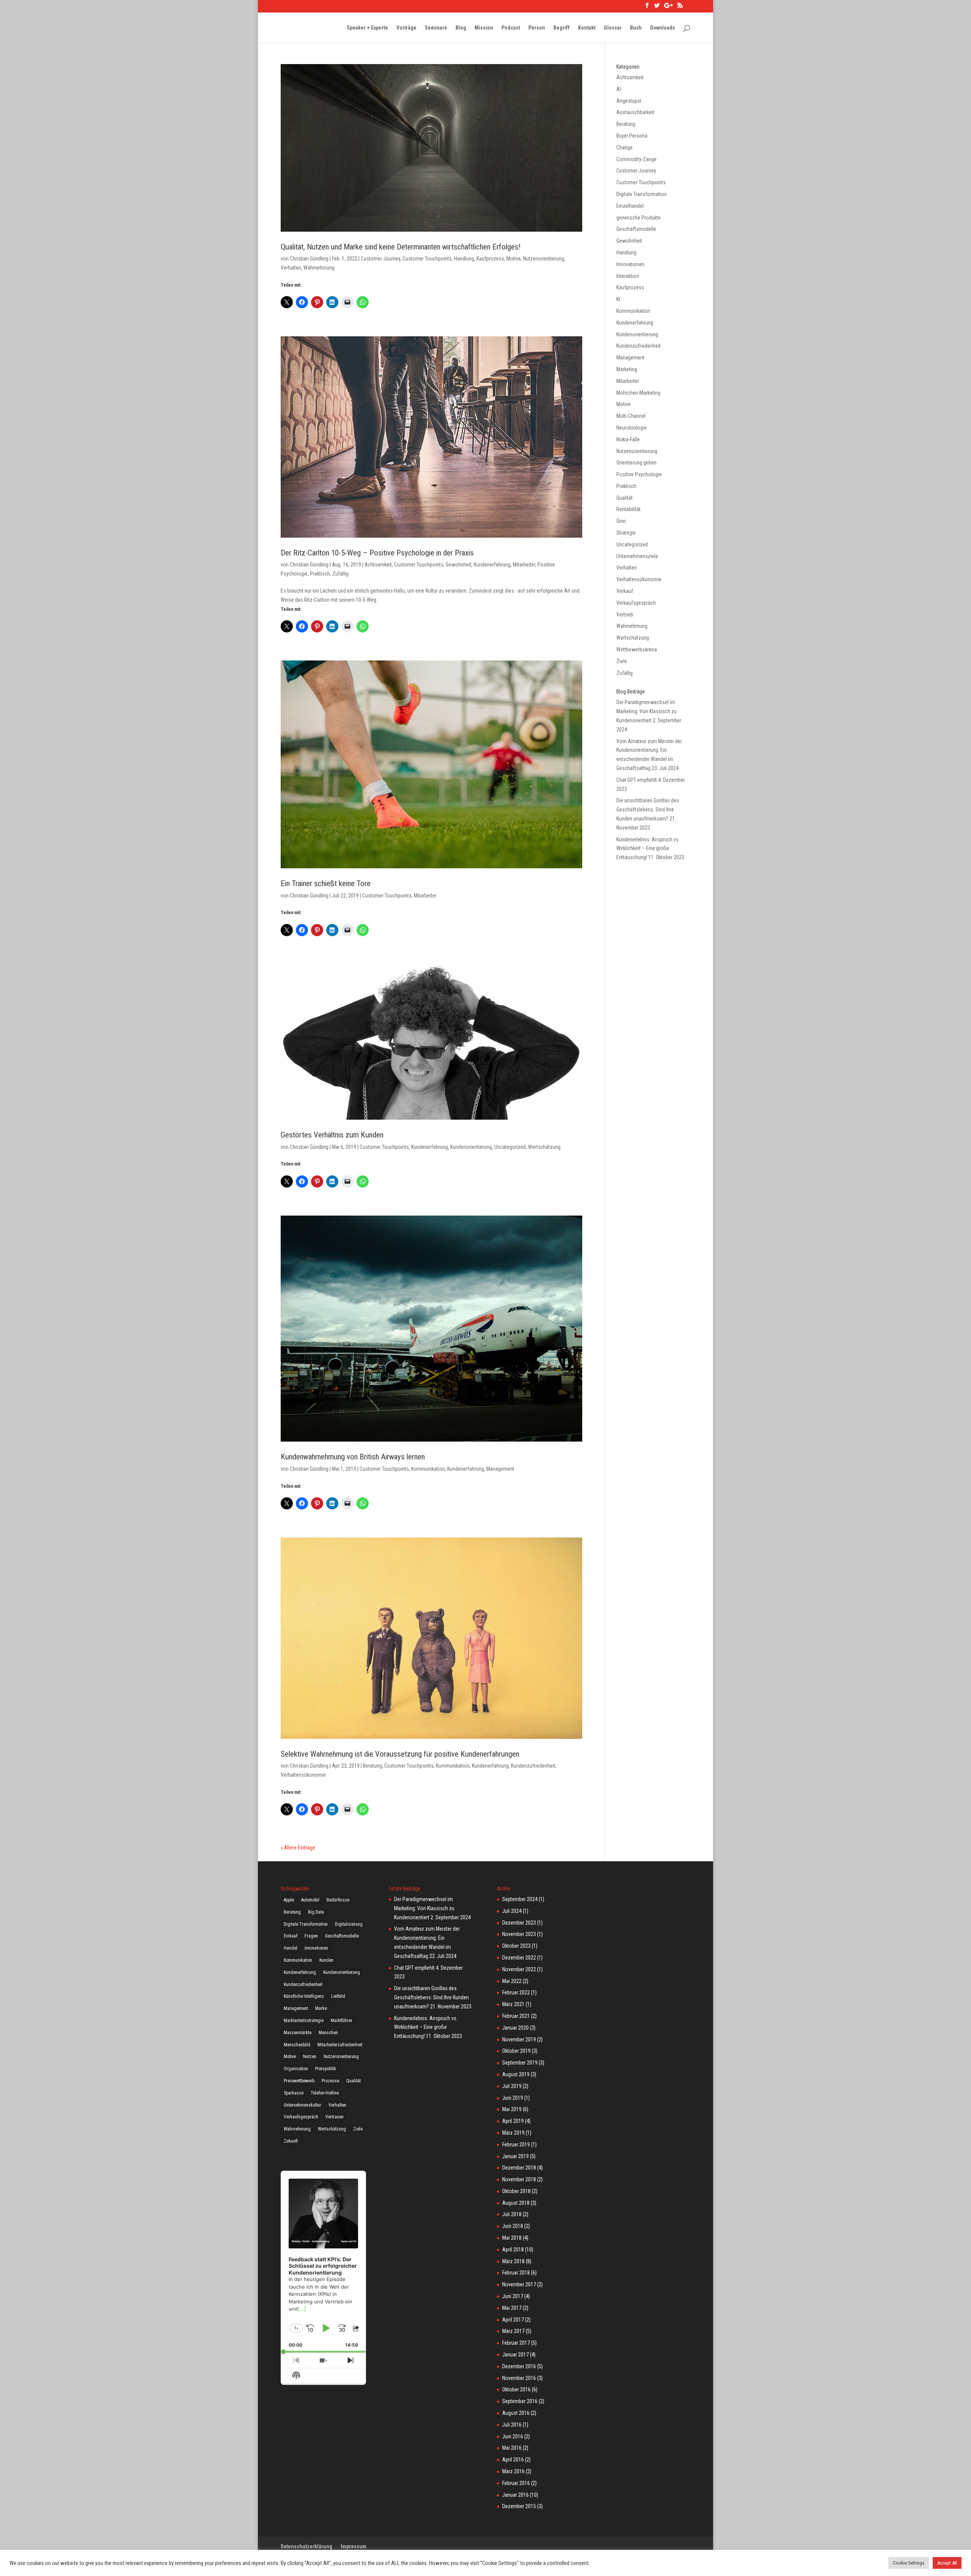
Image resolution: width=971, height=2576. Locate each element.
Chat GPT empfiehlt (637, 780)
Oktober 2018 (516, 2191)
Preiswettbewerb (299, 2081)
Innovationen (630, 264)
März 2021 (513, 2004)
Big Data (316, 1912)
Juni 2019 (513, 2098)
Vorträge (406, 28)
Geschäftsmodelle (636, 229)
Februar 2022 (516, 1992)
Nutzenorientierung (544, 259)
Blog (461, 28)
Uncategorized (510, 1147)
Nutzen (310, 2057)
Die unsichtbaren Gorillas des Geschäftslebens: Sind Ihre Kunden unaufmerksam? (648, 810)
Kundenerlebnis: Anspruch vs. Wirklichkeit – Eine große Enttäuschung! (648, 849)
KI (618, 299)
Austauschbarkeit (635, 112)
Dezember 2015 (519, 2506)
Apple (289, 1900)
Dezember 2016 (519, 2366)
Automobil (310, 1900)
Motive (514, 259)
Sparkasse (294, 2093)
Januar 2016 (515, 2495)
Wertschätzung (544, 1147)
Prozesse (330, 2081)
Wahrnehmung (319, 268)
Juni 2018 (513, 2226)
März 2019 (513, 2133)
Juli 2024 (512, 1911)
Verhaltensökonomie (303, 1775)
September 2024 (520, 1899)
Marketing (627, 369)
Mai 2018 (512, 2238)
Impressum (354, 2546)
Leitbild (338, 1996)
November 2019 (519, 2039)
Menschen (328, 2033)
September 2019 (520, 2063)
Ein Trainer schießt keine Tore (326, 883)
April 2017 (513, 2320)
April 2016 (513, 2460)
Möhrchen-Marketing (638, 393)
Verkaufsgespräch (636, 603)
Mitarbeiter (524, 565)
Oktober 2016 (516, 2389)
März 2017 (513, 2331)
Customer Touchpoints (427, 259)
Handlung (464, 259)
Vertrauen (335, 2117)
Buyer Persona (632, 136)
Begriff (562, 28)
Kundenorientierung (471, 1147)
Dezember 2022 (519, 1958)
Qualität (625, 498)
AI (619, 89)
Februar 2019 (516, 2145)
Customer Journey (380, 259)
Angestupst (629, 101)
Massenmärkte (298, 2033)
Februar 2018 (516, 2273)
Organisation (296, 2069)
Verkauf (625, 591)
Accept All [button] (947, 2563)
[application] (323, 2262)
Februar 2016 (516, 2483)
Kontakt (587, 28)
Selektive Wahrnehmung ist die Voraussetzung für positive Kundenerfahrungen (400, 1754)
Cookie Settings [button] (909, 2563)
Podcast (511, 28)
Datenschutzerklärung (306, 2546)
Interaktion (628, 276)
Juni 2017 (513, 2296)
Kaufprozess (490, 259)
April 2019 (513, 2121)
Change (625, 147)
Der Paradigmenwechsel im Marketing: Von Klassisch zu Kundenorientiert (647, 711)
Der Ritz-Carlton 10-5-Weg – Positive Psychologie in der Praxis (377, 553)
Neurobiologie (632, 428)
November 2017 (519, 2284)
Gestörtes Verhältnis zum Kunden (332, 1135)
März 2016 (513, 2471)
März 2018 (513, 2261)
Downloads (663, 28)
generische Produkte (639, 218)
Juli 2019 (512, 2086)
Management (500, 1469)
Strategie (626, 533)
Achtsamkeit (378, 565)
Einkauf (291, 1936)
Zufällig (340, 574)
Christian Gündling (309, 259)
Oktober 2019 (516, 2051)
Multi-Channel (631, 416)
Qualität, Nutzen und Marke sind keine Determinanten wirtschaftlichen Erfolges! (401, 247)
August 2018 (516, 2203)
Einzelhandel (630, 206)
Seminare (436, 28)
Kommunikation (428, 1469)
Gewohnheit (459, 565)
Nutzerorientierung (341, 2057)
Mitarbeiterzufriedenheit (340, 2045)
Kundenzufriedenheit (533, 1766)
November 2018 (519, 2179)
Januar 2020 (515, 2028)
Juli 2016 (512, 2425)
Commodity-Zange (636, 159)
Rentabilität (628, 509)
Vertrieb (625, 615)
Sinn (621, 521)
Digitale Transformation (642, 194)
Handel (291, 1948)
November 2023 (519, 1934)
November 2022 (519, 1969)
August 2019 (516, 2074)
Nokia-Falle (628, 439)
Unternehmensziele (637, 556)
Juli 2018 (512, 2214)
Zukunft (291, 2141)
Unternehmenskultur (302, 2105)
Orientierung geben (636, 463)
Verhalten (291, 268)
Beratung (372, 1766)
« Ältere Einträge (298, 1848)
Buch (636, 28)
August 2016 (516, 2413)
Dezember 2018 (519, 2168)
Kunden (326, 1960)
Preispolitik (326, 2069)
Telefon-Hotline (325, 2093)
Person (537, 28)
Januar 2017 (515, 2355)
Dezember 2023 (519, 1923)
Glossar (613, 28)
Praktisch (320, 574)
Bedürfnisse (338, 1900)
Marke (321, 2008)
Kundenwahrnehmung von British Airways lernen (353, 1457)
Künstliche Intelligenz (304, 1996)
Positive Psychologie (639, 474)
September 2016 (520, 2401)
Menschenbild (297, 2045)
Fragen (311, 1936)
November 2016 (519, 2378)
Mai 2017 (512, 2308)
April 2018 (513, 2250)
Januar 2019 (515, 2156)
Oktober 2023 (516, 1946)
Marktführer (342, 2021)
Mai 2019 (512, 2109)
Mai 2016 (512, 2448)
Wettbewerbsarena (637, 649)
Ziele (622, 661)
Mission (484, 28)
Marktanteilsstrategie (304, 2021)
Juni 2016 (513, 2436)
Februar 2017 (516, 2343)
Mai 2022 (512, 1981)
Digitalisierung (349, 1924)
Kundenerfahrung (492, 565)
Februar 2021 (516, 2016)
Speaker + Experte (367, 28)
